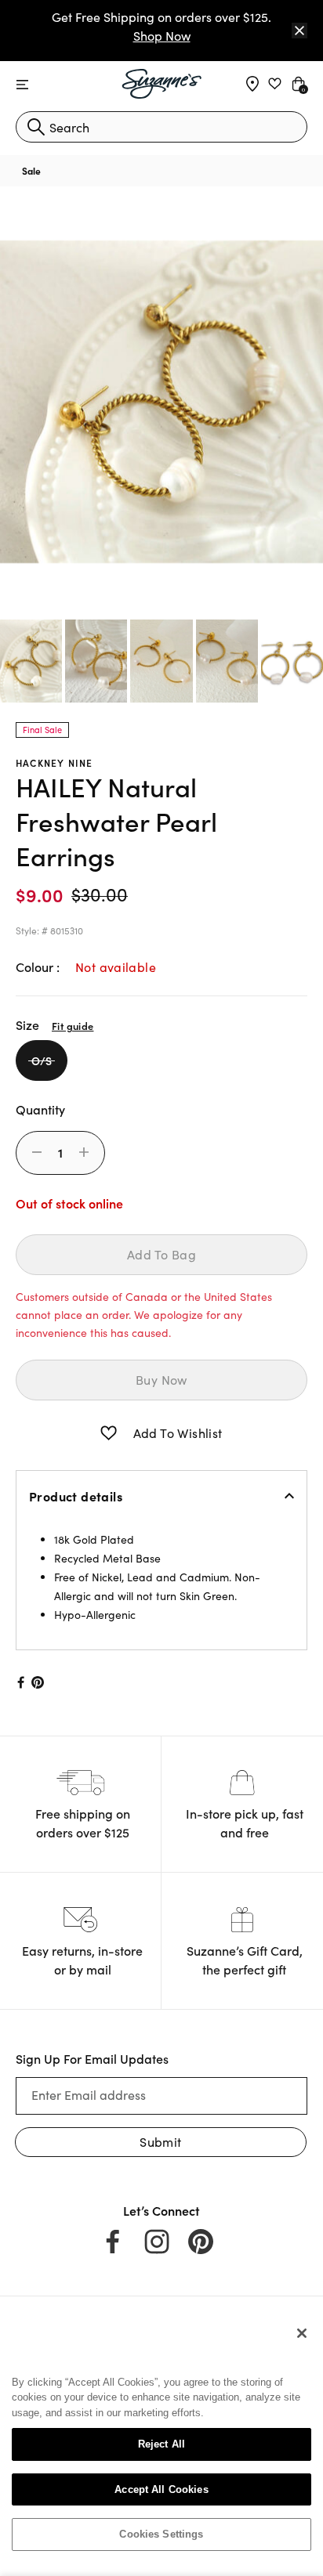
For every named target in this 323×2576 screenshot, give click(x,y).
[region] (161, 2440)
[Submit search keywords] (36, 127)
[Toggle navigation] (22, 85)
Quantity (40, 1109)
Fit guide (73, 1025)
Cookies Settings (161, 2534)
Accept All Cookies (161, 2489)
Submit (160, 2142)
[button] (109, 1433)
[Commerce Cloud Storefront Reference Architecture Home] (162, 84)
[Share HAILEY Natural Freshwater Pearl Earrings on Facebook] (20, 1682)
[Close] (299, 31)
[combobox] (161, 127)
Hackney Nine (54, 762)
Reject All (161, 2444)
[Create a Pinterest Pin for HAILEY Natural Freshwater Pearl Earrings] (38, 1682)
